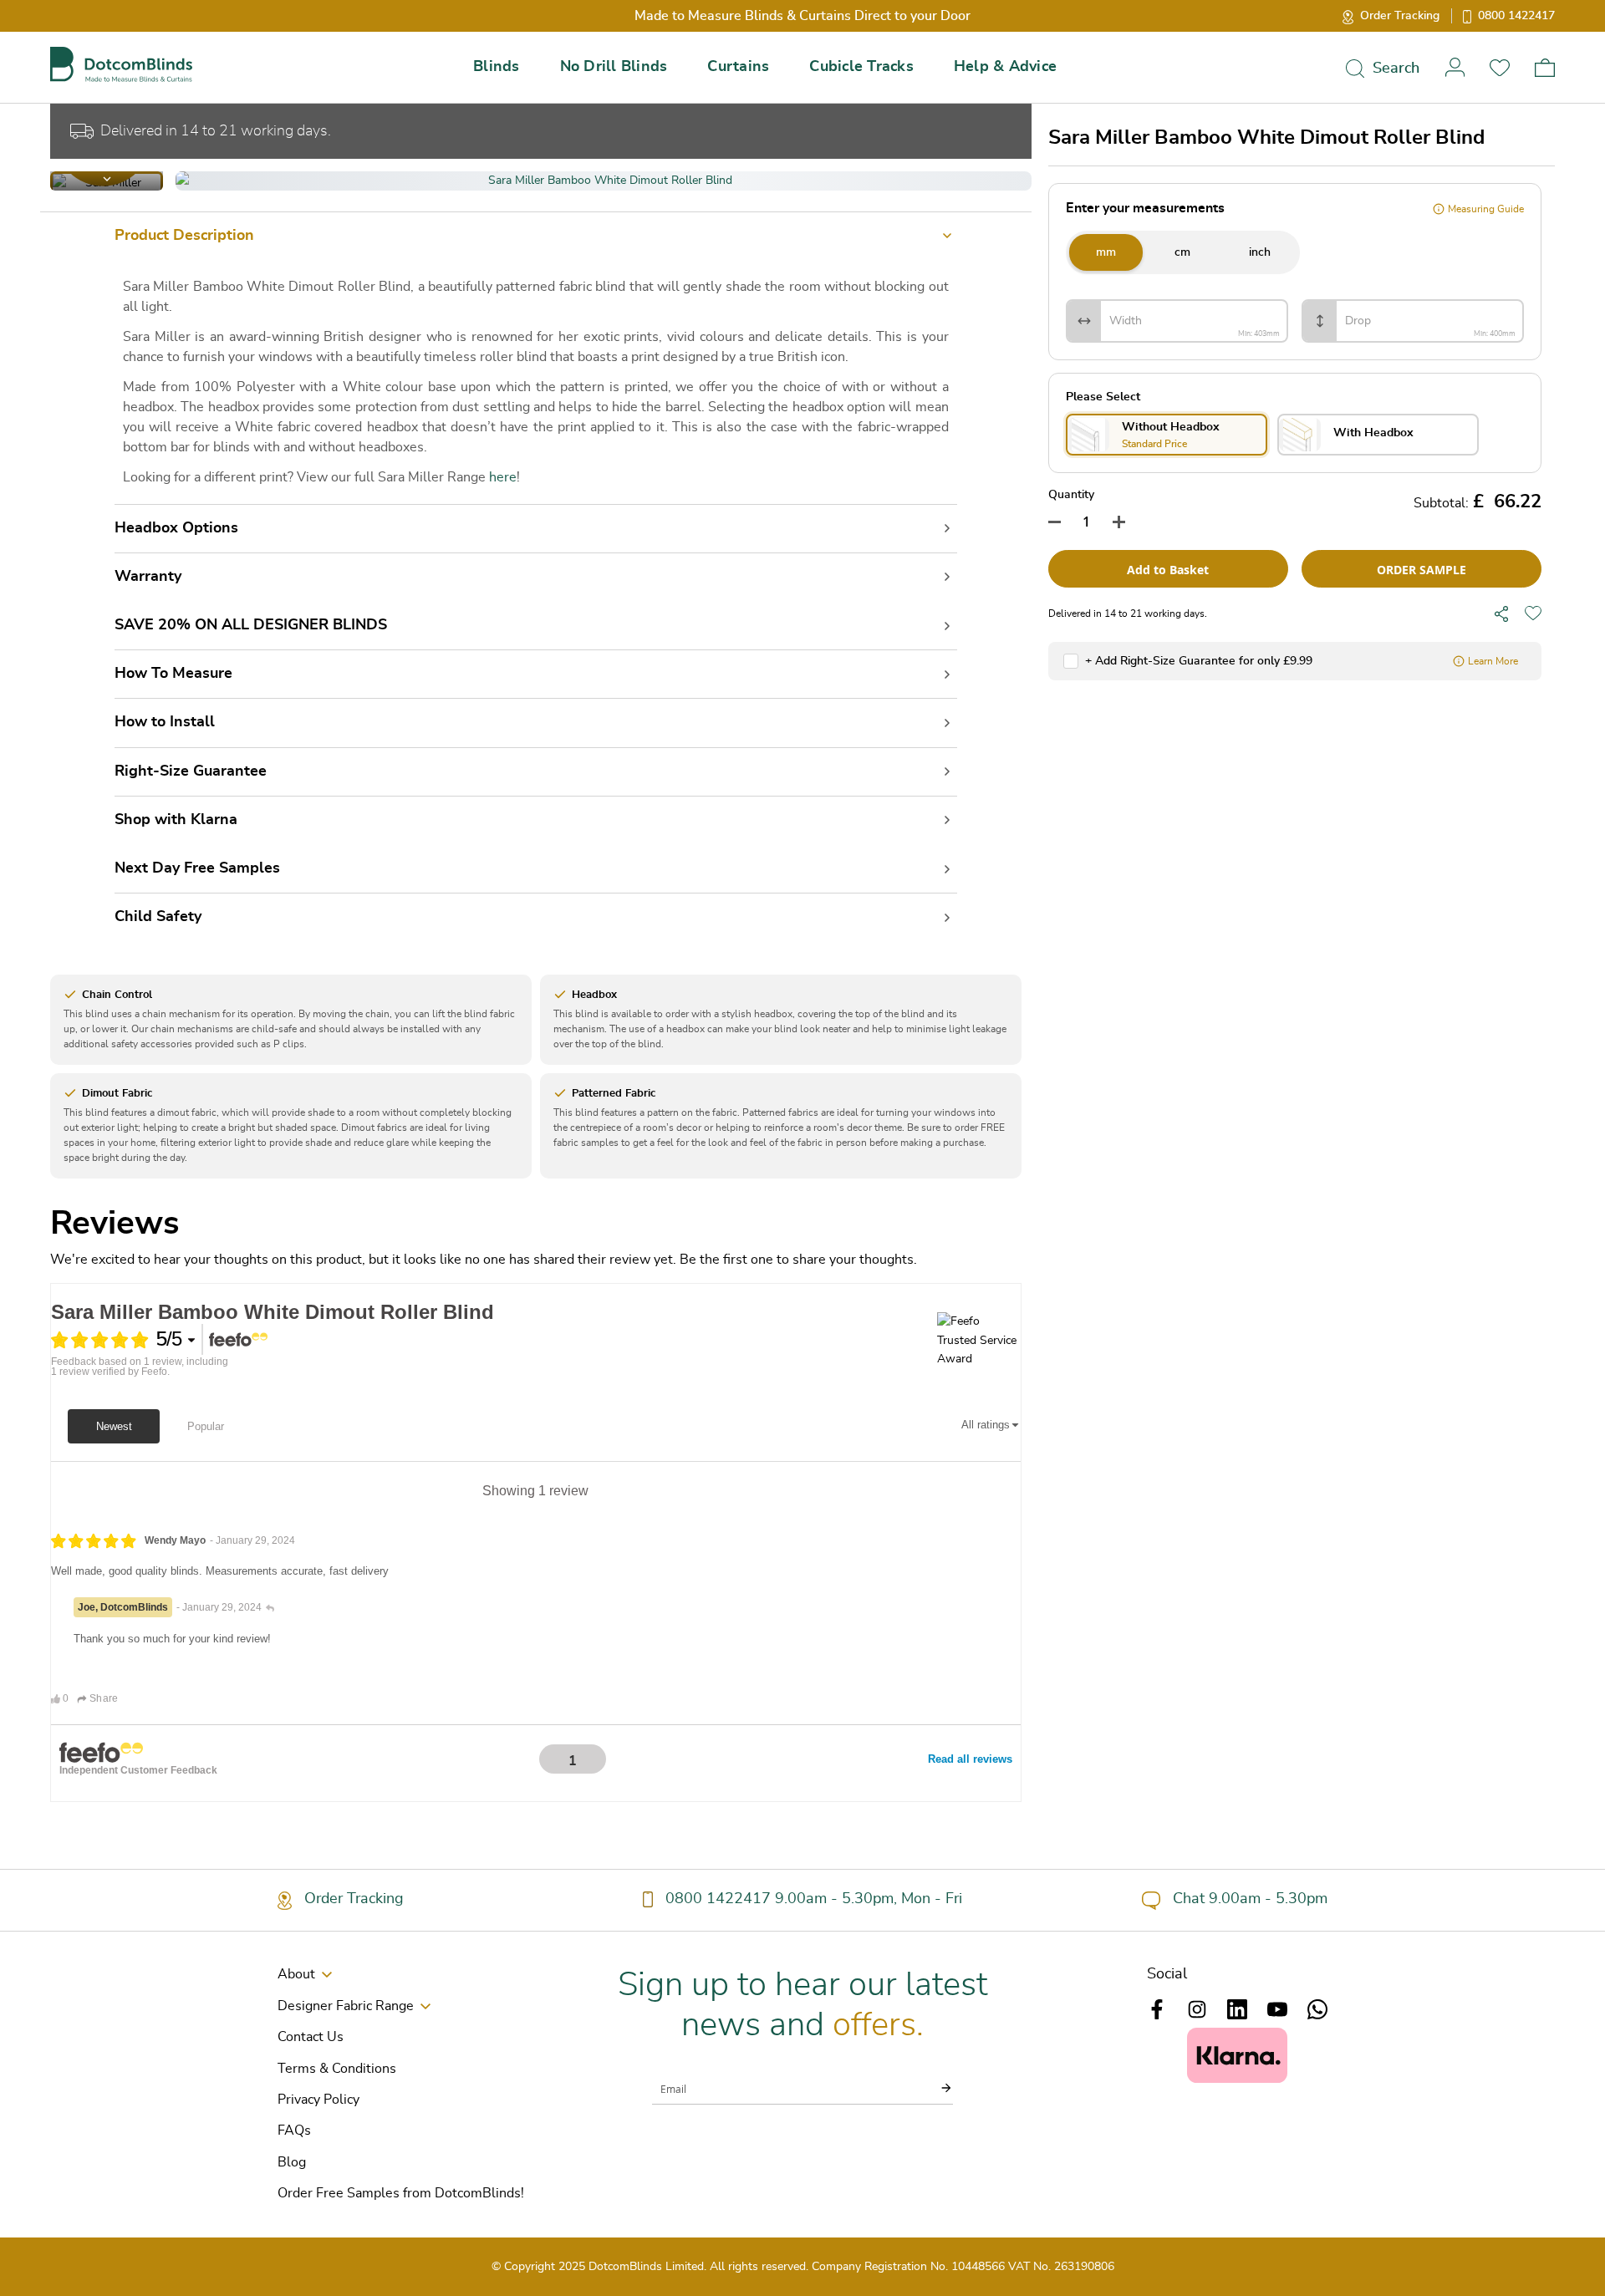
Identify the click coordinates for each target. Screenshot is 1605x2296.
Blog (292, 2162)
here (503, 477)
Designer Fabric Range (346, 2006)
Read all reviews (970, 1759)
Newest (114, 1426)
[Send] (936, 2088)
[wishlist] (1533, 613)
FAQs (294, 2131)
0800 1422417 (1516, 16)
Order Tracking (1400, 16)
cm (1182, 252)
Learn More (1493, 661)
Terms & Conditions (337, 2069)
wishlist (1500, 67)
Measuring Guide (1486, 209)
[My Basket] (1545, 68)
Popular (206, 1426)
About (296, 1974)
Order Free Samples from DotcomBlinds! (401, 2193)
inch (1260, 252)
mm (1106, 252)
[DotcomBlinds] (121, 65)
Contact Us (311, 2037)
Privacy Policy (318, 2100)
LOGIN (1455, 67)
